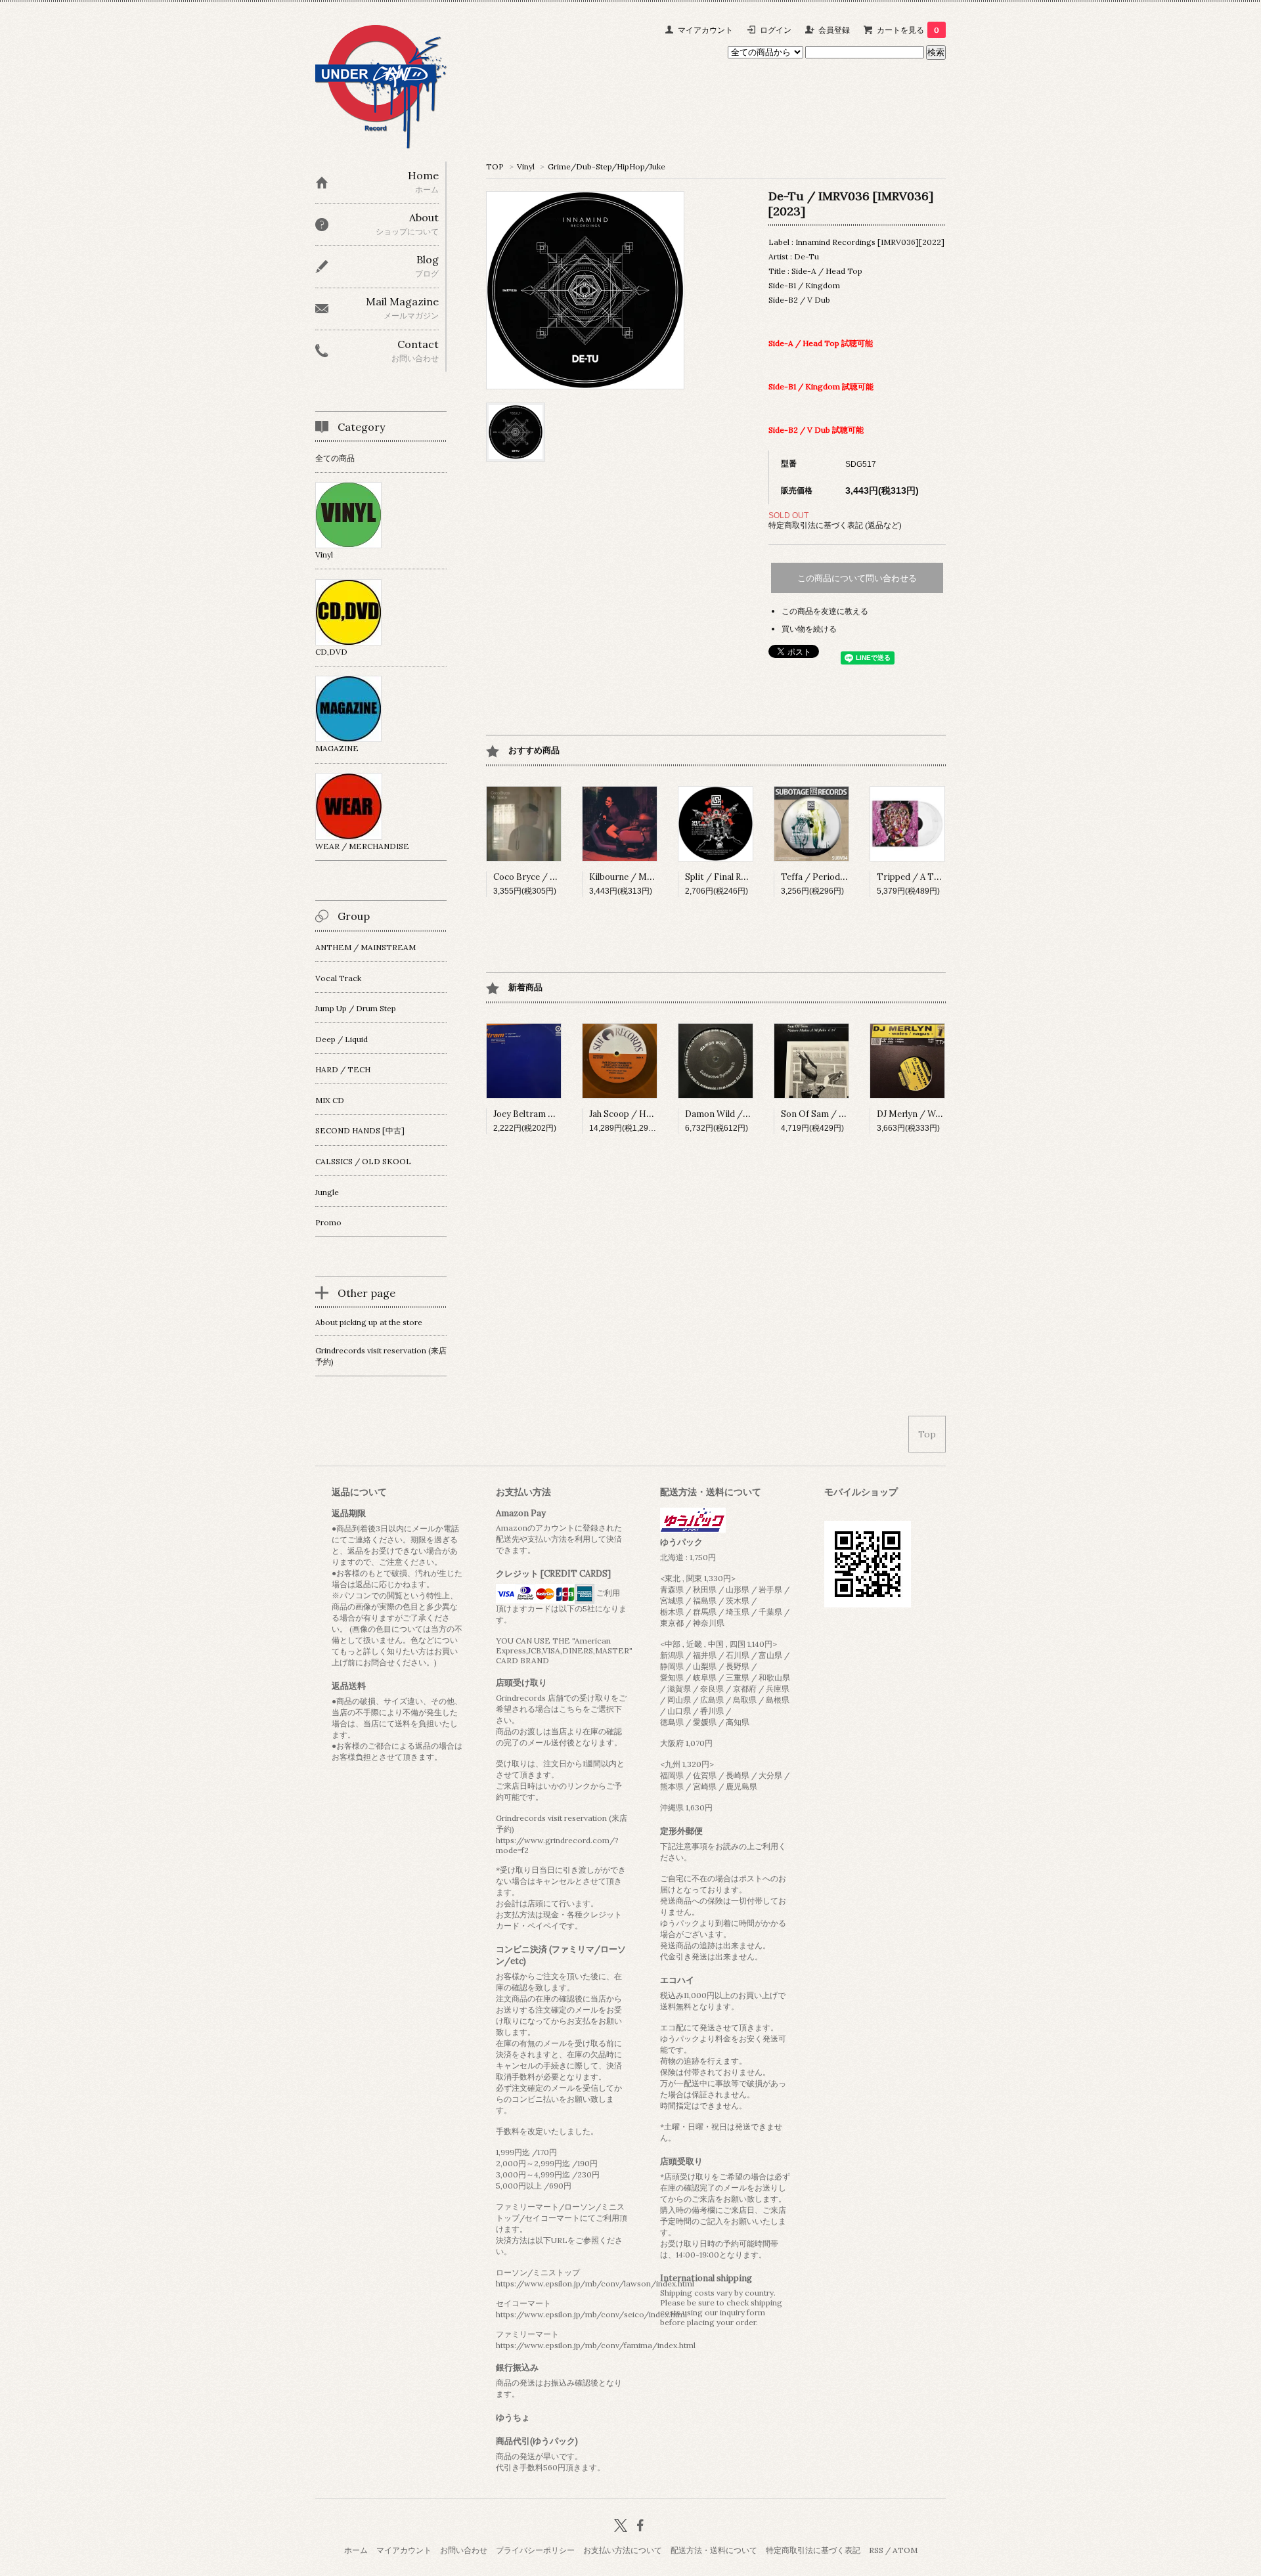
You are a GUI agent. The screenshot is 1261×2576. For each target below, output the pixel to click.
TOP (495, 166)
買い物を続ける (809, 629)
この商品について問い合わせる (857, 578)
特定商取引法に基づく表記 (813, 2550)
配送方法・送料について (714, 2550)
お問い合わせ (464, 2550)
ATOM (905, 2550)
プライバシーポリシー (535, 2550)
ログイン (776, 30)
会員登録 (834, 30)
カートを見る (908, 30)
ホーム (356, 2550)
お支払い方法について (623, 2550)
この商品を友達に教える (825, 611)
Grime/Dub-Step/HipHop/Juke (607, 166)
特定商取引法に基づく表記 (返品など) (835, 525)
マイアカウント (705, 30)
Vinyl (526, 166)
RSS (876, 2550)
